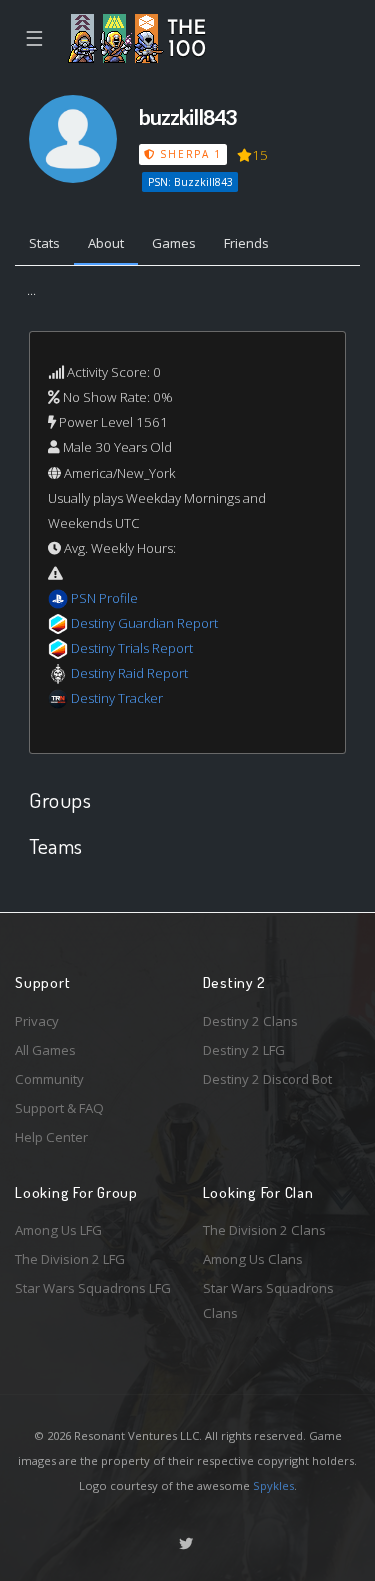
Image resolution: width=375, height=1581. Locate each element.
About (106, 243)
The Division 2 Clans (264, 1230)
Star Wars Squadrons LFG (93, 1288)
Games (174, 243)
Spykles (273, 1485)
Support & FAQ (59, 1108)
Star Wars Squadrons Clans (268, 1300)
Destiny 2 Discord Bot (267, 1079)
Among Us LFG (58, 1230)
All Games (45, 1050)
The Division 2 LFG (70, 1259)
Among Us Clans (253, 1259)
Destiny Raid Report (129, 673)
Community (49, 1079)
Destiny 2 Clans (250, 1021)
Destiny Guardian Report (144, 623)
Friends (246, 243)
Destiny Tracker (117, 698)
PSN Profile (104, 598)
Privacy (37, 1021)
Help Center (51, 1137)
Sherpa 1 (189, 154)
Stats (44, 243)
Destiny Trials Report (132, 648)
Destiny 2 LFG (244, 1050)
